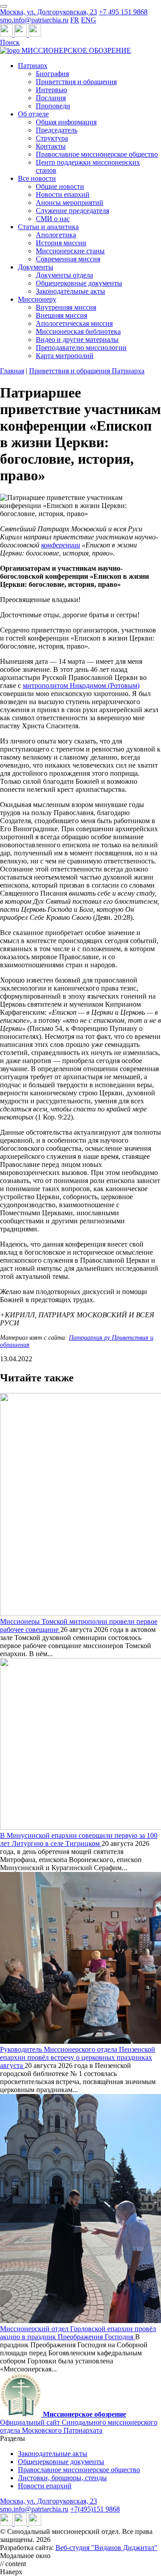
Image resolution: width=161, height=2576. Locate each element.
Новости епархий (63, 194)
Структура (52, 138)
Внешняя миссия (61, 315)
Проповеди (53, 106)
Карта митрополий (65, 356)
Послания (51, 98)
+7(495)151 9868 (95, 2509)
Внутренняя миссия (66, 307)
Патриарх (33, 66)
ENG (89, 20)
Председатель (57, 130)
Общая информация (66, 122)
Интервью (51, 90)
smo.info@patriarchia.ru (34, 20)
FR (75, 20)
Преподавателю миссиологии (81, 348)
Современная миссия (68, 259)
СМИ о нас (53, 219)
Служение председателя (72, 211)
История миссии (61, 243)
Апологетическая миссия (74, 323)
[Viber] (35, 34)
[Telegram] (7, 34)
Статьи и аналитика (48, 227)
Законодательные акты (70, 291)
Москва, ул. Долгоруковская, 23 (49, 12)
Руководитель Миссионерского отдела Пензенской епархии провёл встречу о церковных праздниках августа (78, 2057)
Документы (36, 267)
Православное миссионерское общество (97, 154)
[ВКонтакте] (21, 34)
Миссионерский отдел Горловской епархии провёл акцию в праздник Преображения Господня (78, 2333)
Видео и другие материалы (77, 340)
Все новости (37, 178)
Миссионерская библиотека (78, 331)
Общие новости (60, 186)
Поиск (10, 42)
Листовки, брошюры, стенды (62, 2478)
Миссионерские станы (70, 251)
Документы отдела (64, 275)
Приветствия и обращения (76, 82)
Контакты (51, 146)
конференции (61, 545)
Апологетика (56, 235)
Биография (52, 74)
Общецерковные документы (79, 283)
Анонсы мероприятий (70, 203)
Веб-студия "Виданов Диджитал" (106, 2548)
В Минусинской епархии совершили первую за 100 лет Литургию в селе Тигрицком (79, 1839)
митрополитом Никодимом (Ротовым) (81, 686)
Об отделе (33, 114)
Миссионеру (37, 299)
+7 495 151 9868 (123, 12)
